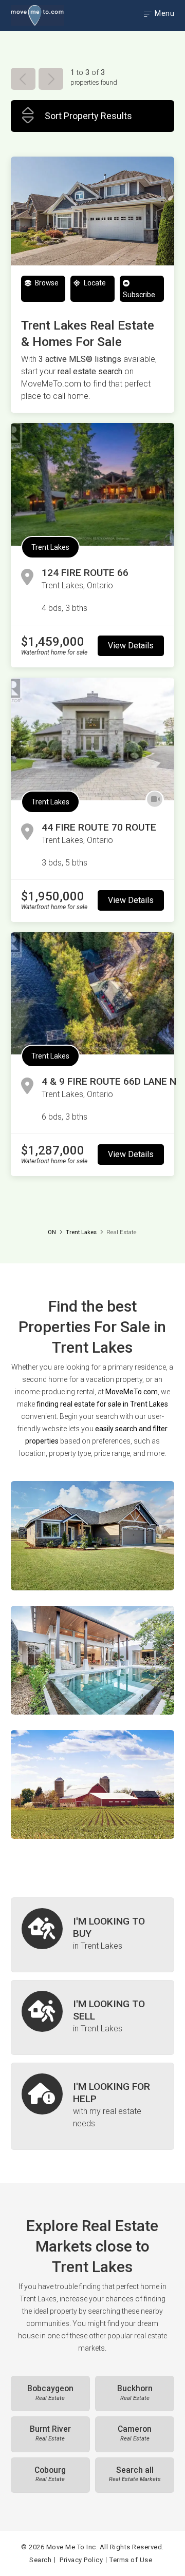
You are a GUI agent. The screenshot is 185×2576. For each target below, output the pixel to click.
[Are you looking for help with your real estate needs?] (92, 2106)
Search (40, 2560)
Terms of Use (131, 2560)
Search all (135, 2474)
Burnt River (50, 2433)
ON (52, 1232)
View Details (131, 646)
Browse (46, 283)
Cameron (135, 2433)
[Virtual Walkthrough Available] (155, 800)
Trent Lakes (50, 547)
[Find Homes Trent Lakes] (92, 1535)
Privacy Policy (81, 2560)
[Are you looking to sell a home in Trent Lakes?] (92, 2017)
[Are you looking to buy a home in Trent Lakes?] (92, 1935)
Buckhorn (135, 2393)
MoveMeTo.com (132, 1392)
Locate (94, 283)
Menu (164, 13)
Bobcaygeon (50, 2393)
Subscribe (139, 295)
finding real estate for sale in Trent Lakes (102, 1404)
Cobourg (50, 2474)
